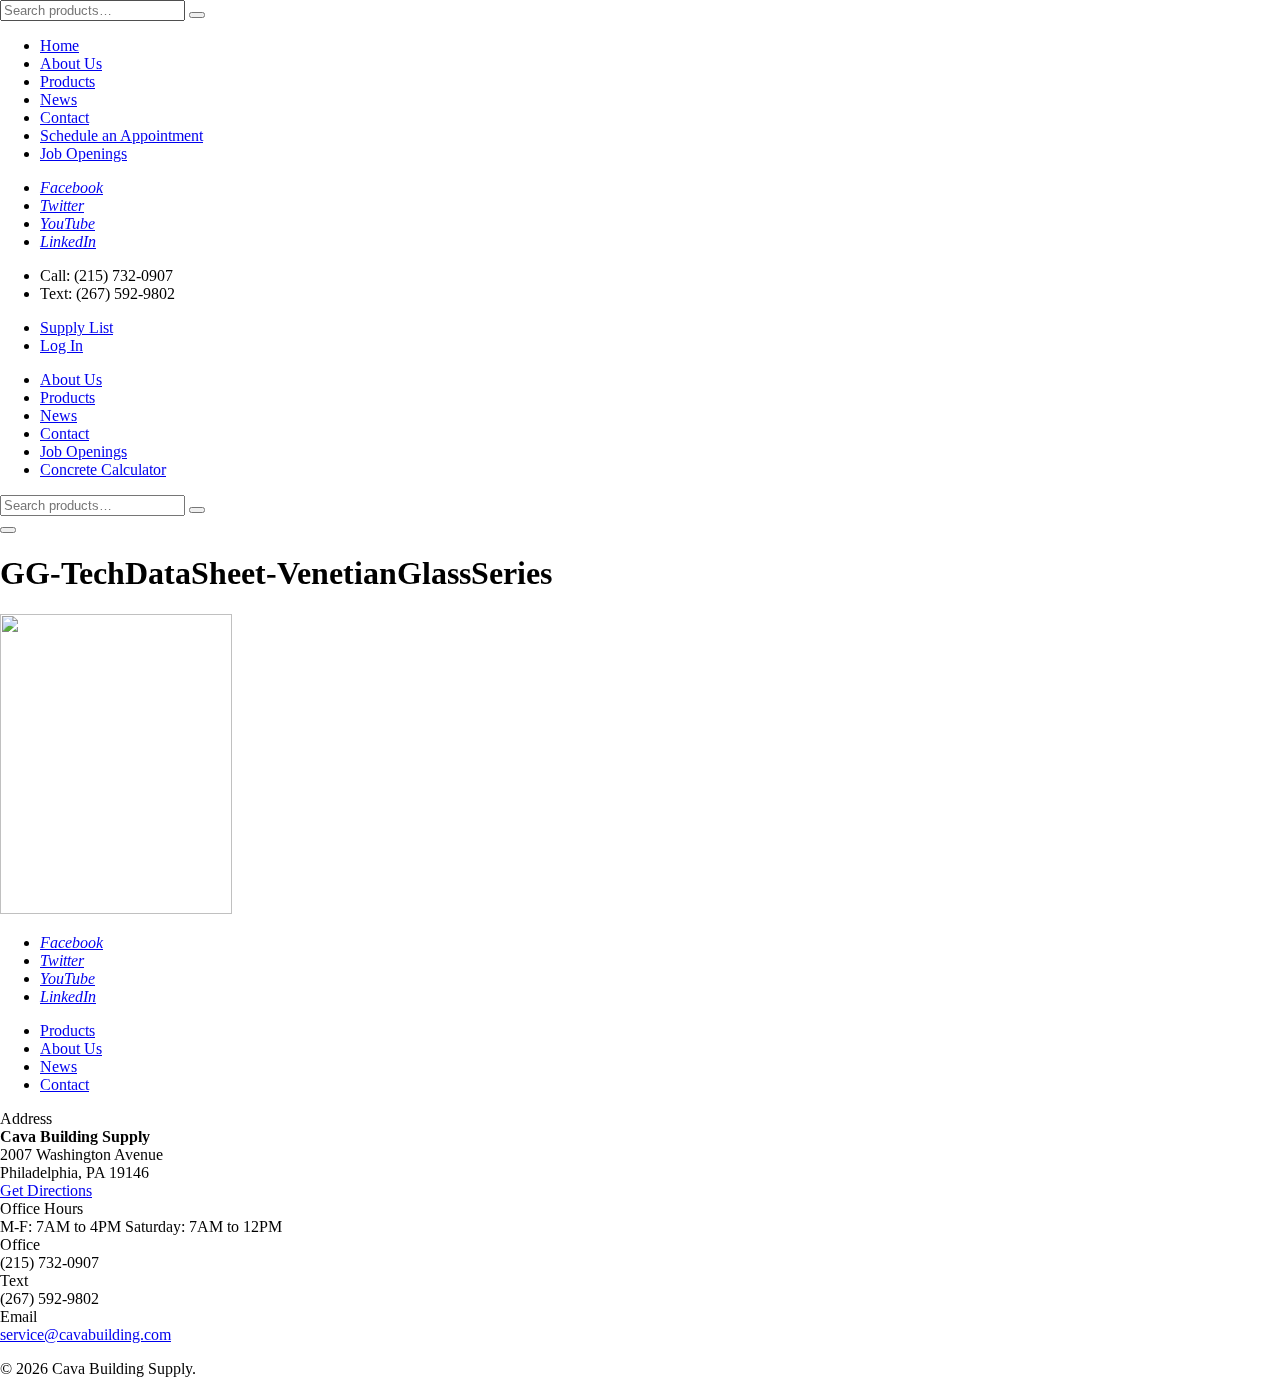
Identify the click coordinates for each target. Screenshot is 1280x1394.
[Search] (197, 15)
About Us (71, 63)
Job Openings (83, 153)
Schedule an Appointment (121, 135)
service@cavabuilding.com (85, 1334)
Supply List (76, 327)
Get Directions (46, 1190)
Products (67, 81)
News (58, 99)
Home (59, 45)
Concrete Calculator (103, 469)
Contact (64, 117)
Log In (61, 345)
